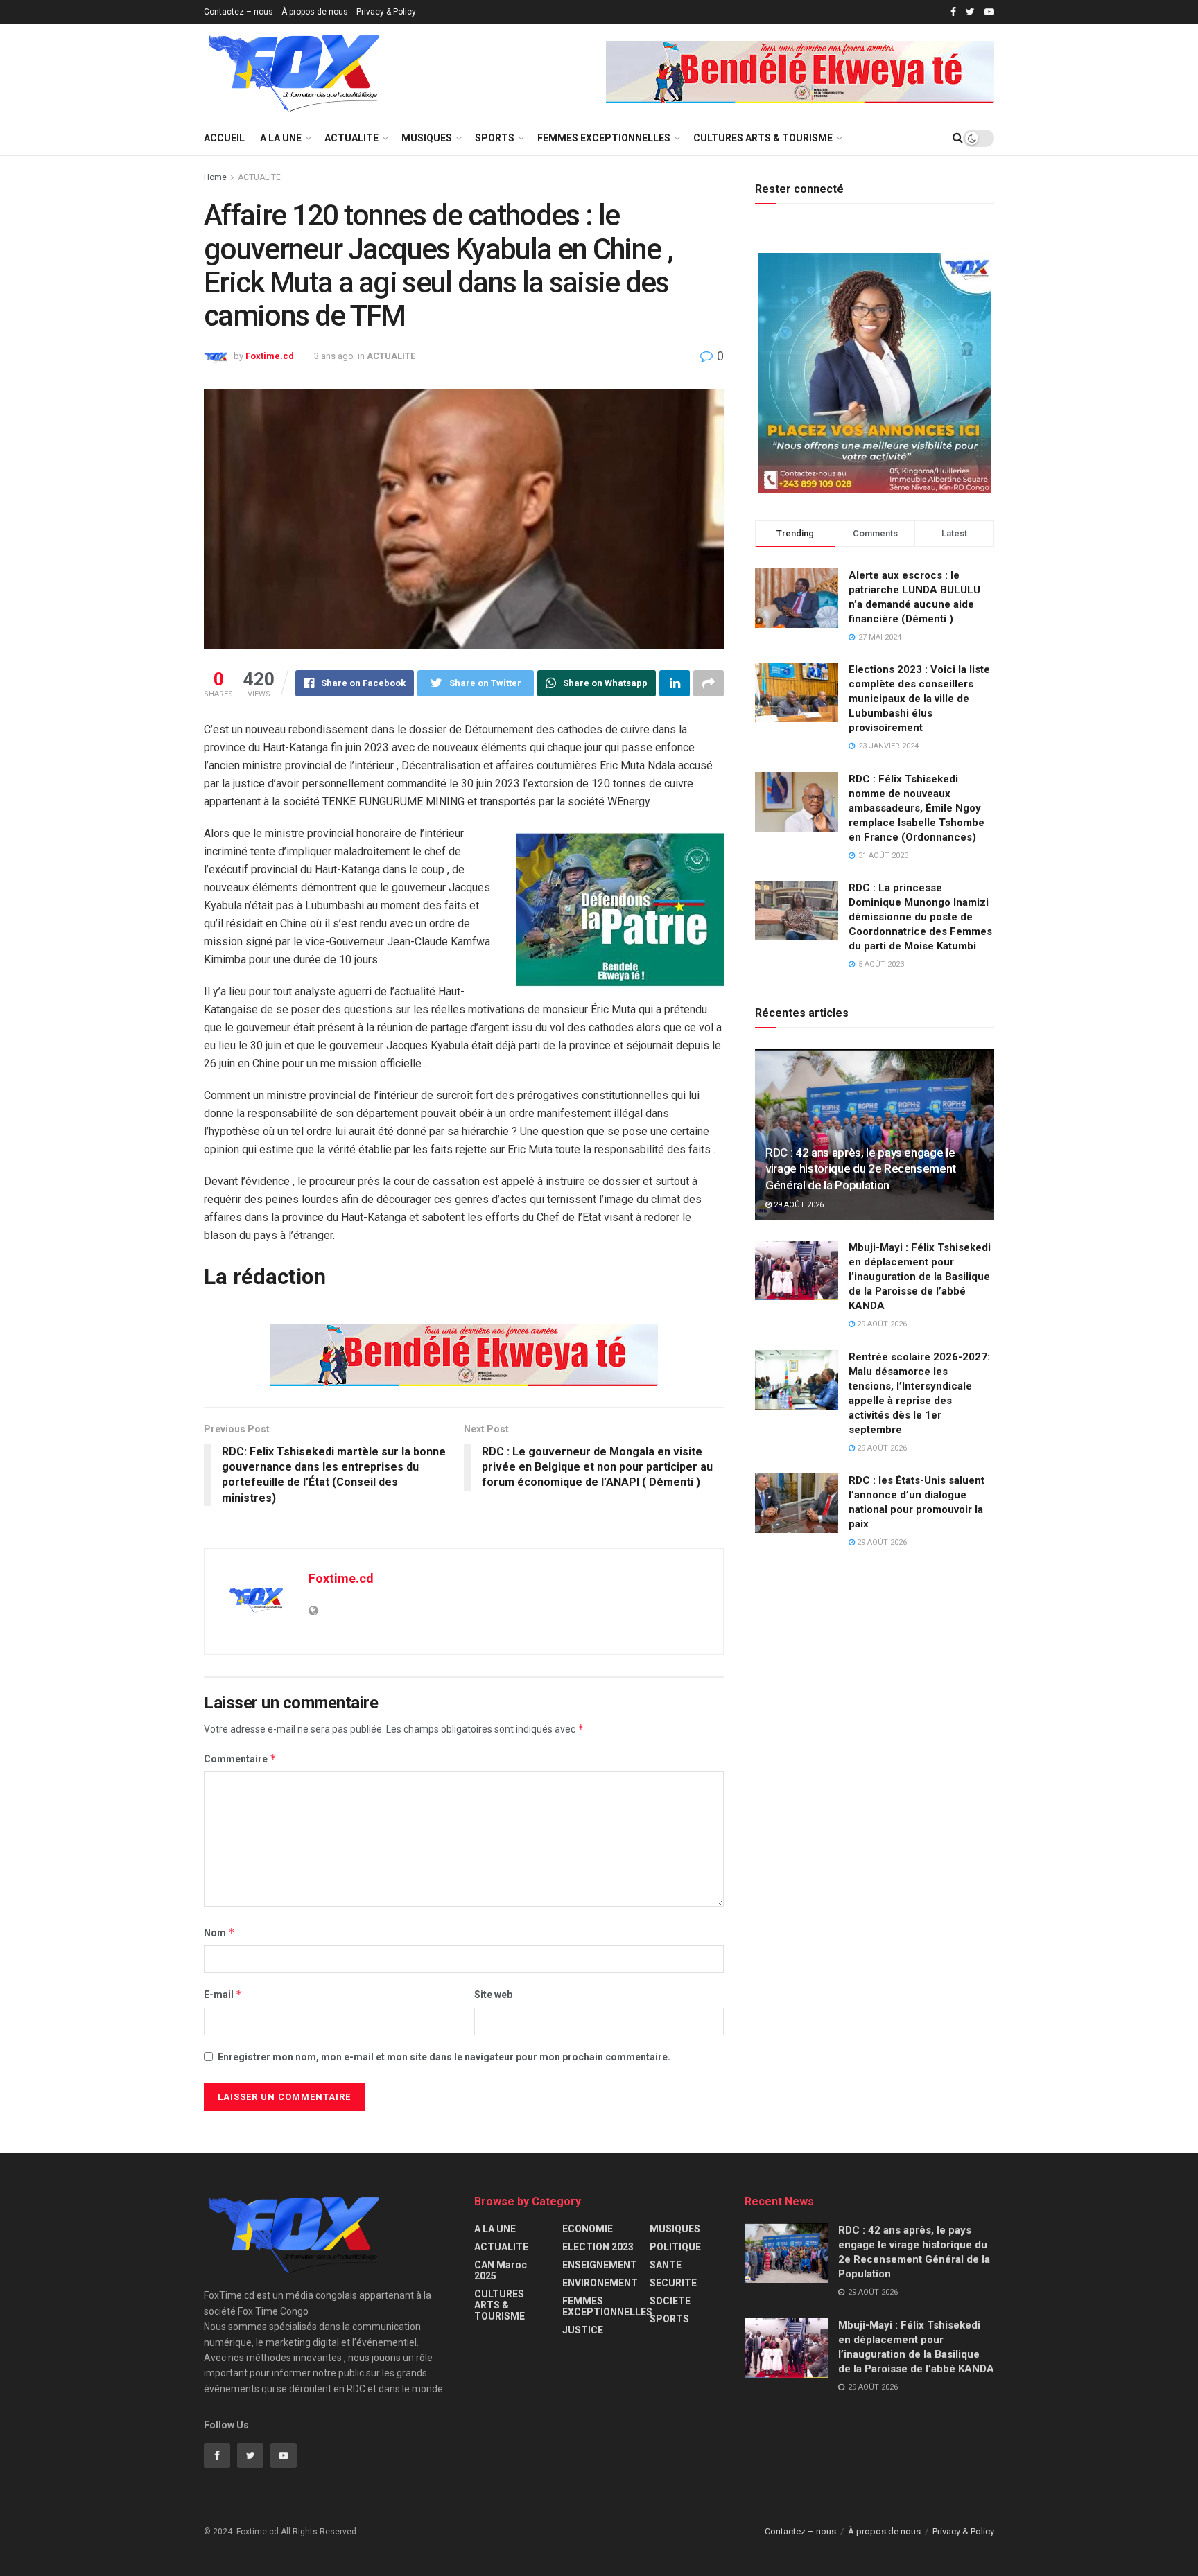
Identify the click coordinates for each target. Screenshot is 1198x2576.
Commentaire (240, 1759)
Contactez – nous (238, 12)
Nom (219, 1933)
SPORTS (495, 138)
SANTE (666, 2265)
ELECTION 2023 (598, 2247)
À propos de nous (315, 12)
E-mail (223, 1994)
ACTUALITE (351, 138)
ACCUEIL (224, 138)
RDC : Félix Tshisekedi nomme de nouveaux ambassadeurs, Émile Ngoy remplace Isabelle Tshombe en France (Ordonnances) (917, 808)
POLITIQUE (675, 2247)
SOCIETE (670, 2301)
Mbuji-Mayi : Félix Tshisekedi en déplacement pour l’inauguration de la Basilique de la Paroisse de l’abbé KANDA (920, 1277)
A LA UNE (281, 138)
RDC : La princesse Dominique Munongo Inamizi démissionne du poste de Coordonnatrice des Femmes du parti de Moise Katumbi (920, 917)
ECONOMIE (588, 2229)
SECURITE (673, 2283)
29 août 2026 (798, 1205)
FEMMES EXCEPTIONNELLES (604, 138)
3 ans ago (334, 356)
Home (215, 177)
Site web (493, 1995)
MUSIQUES (427, 138)
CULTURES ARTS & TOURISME (763, 138)
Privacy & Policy (386, 12)
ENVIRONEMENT (600, 2283)
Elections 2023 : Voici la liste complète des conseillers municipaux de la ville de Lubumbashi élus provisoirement (919, 699)
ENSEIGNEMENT (600, 2265)
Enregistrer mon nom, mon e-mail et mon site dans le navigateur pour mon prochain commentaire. (444, 2057)
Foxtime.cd (270, 356)
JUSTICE (583, 2330)
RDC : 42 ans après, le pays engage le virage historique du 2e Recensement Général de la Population (861, 1169)
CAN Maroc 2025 (501, 2270)
